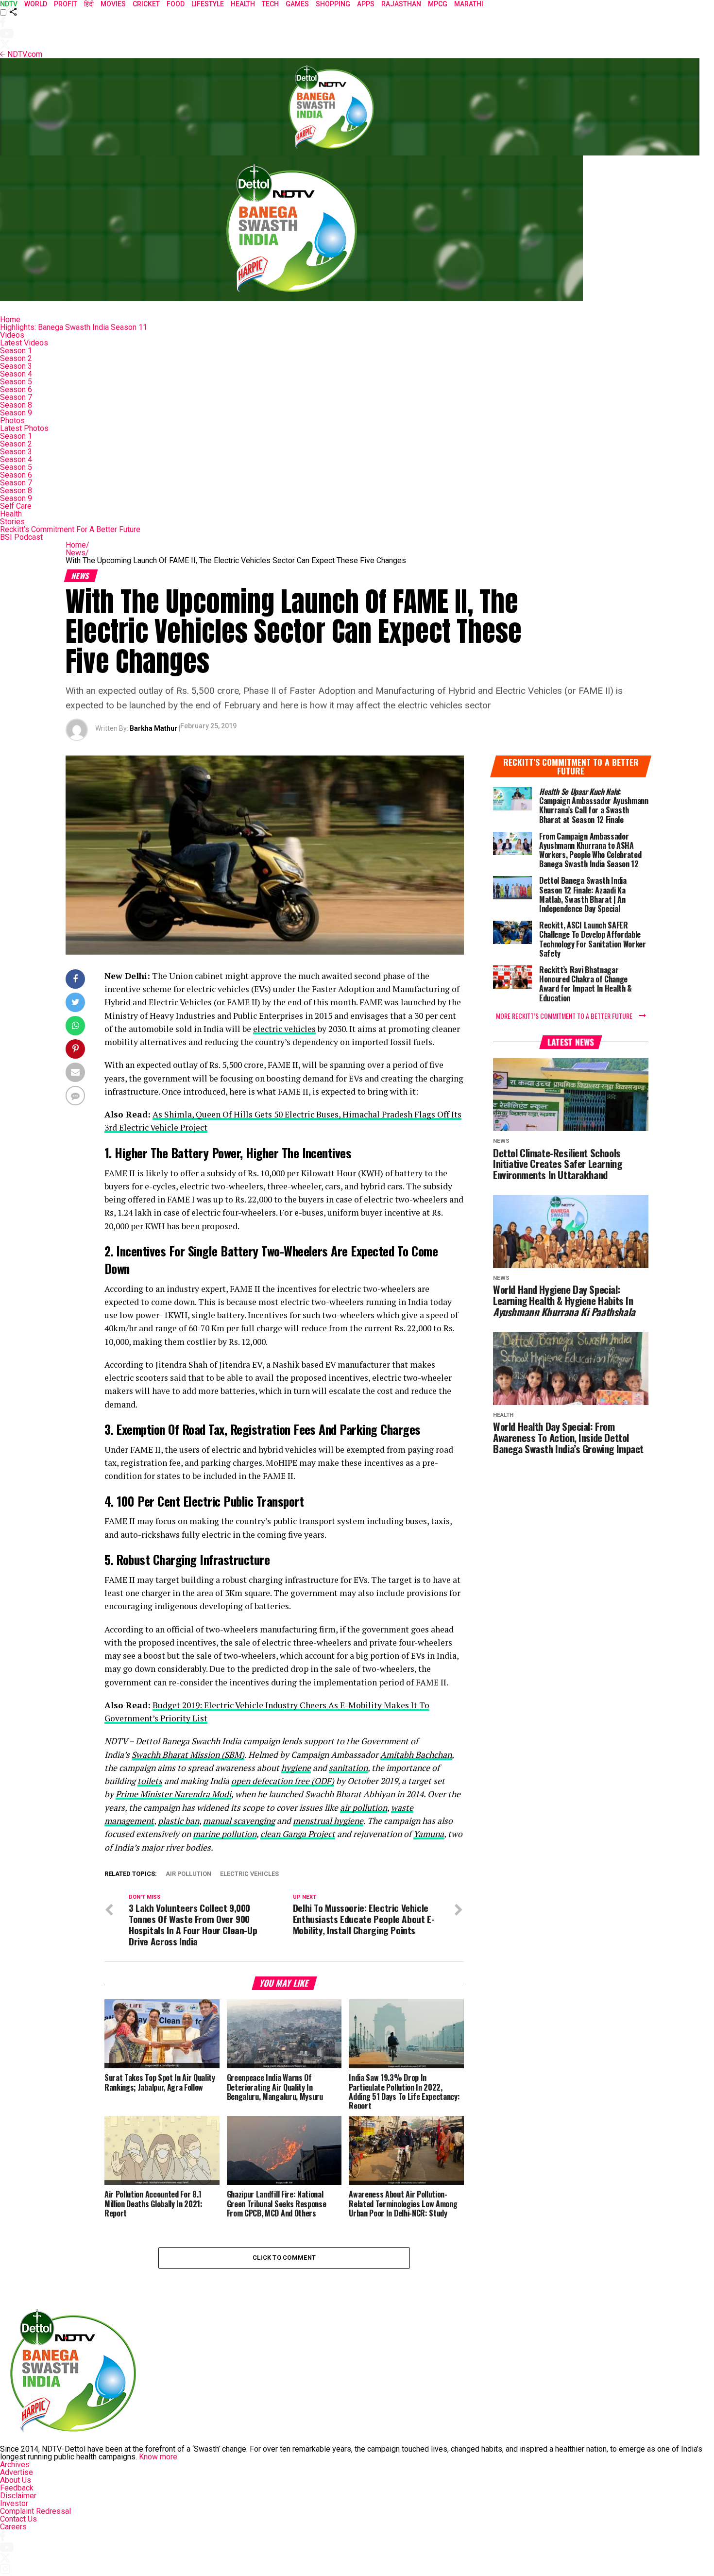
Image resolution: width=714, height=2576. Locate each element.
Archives (15, 2464)
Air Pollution (188, 1874)
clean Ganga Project (298, 1834)
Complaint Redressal (35, 2511)
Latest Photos (24, 428)
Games (297, 4)
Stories (12, 522)
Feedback (17, 2488)
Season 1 (16, 351)
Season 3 (16, 366)
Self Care (16, 506)
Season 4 (16, 374)
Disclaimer (18, 2496)
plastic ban (178, 1821)
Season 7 (16, 397)
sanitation (348, 1768)
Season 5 (16, 382)
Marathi (469, 4)
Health (11, 514)
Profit (66, 4)
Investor (14, 2503)
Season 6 (16, 389)
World (36, 4)
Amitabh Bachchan (416, 1755)
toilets (150, 1781)
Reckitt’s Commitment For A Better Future (70, 529)
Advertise (17, 2472)
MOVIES (113, 4)
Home (10, 319)
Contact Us (18, 2519)
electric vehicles (284, 1029)
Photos (12, 421)
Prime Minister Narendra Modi (173, 1794)
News (77, 553)
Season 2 (16, 358)
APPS (366, 4)
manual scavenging (239, 1821)
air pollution (364, 1808)
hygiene (296, 1768)
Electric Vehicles (249, 1874)
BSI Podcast (21, 537)
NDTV (9, 4)
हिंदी (89, 4)
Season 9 (16, 413)
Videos (12, 335)
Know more (158, 2457)
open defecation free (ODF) (283, 1781)
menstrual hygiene (328, 1821)
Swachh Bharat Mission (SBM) (188, 1755)
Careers (13, 2527)
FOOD (176, 4)
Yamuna (429, 1834)
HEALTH (243, 4)
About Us (16, 2480)
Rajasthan (401, 4)
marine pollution (225, 1834)
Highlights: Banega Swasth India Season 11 (74, 327)
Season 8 (16, 405)
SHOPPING (333, 4)
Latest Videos (24, 343)
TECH (270, 4)
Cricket (146, 4)
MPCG (438, 4)
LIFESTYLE (208, 4)
